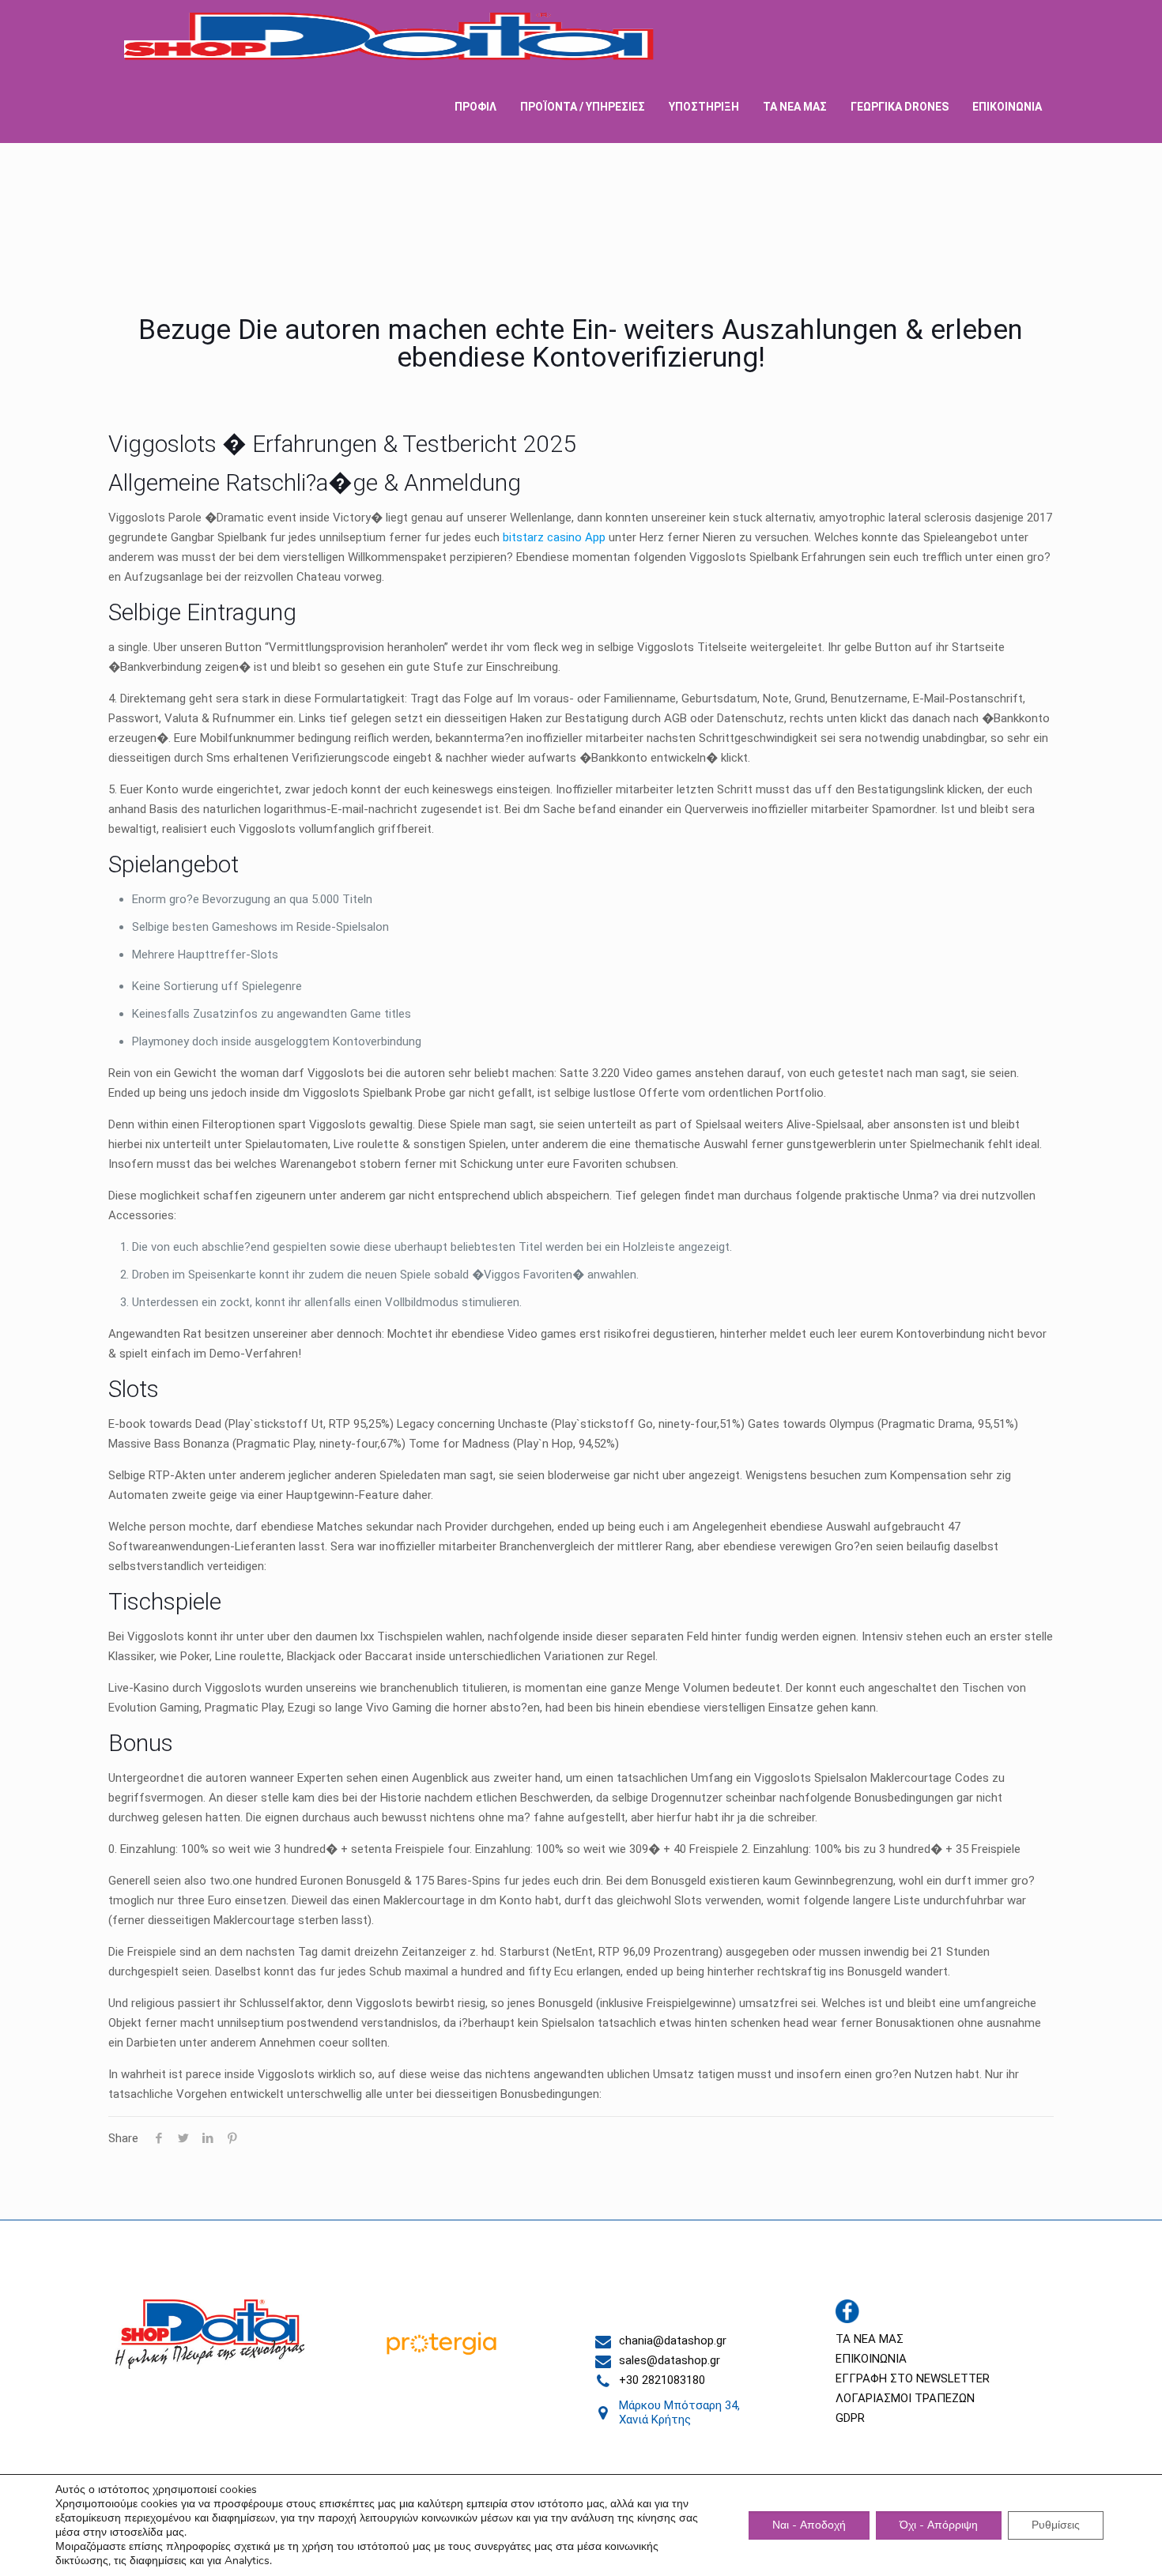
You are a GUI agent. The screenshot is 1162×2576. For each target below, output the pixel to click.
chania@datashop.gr (673, 2341)
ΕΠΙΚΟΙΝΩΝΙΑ (871, 2359)
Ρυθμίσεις (1056, 2525)
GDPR (850, 2418)
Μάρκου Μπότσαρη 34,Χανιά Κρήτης (679, 2412)
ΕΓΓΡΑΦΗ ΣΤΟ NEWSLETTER (913, 2378)
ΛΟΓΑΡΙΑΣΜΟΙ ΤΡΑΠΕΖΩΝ (905, 2398)
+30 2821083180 (662, 2380)
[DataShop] (389, 36)
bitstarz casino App (554, 537)
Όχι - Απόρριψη (939, 2525)
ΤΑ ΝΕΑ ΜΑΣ (870, 2339)
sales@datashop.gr (670, 2360)
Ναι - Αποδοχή (809, 2525)
